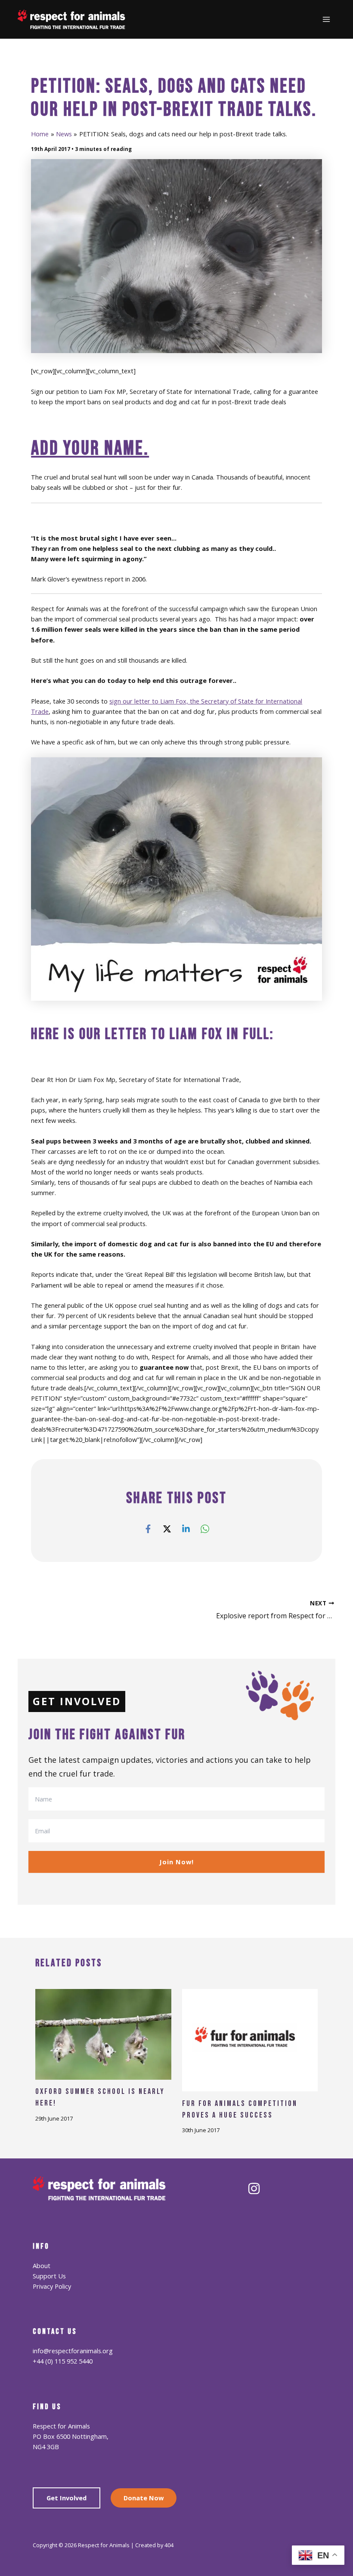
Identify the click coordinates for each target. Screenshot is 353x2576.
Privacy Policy (52, 2286)
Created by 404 (154, 2545)
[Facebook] (148, 1528)
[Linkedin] (186, 1528)
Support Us (49, 2276)
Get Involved (67, 2498)
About (42, 2266)
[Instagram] (254, 2189)
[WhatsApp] (205, 1528)
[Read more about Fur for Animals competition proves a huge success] (250, 2039)
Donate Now (144, 2498)
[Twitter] (167, 1528)
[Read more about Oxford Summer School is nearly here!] (103, 2033)
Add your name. (90, 449)
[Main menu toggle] (326, 19)
